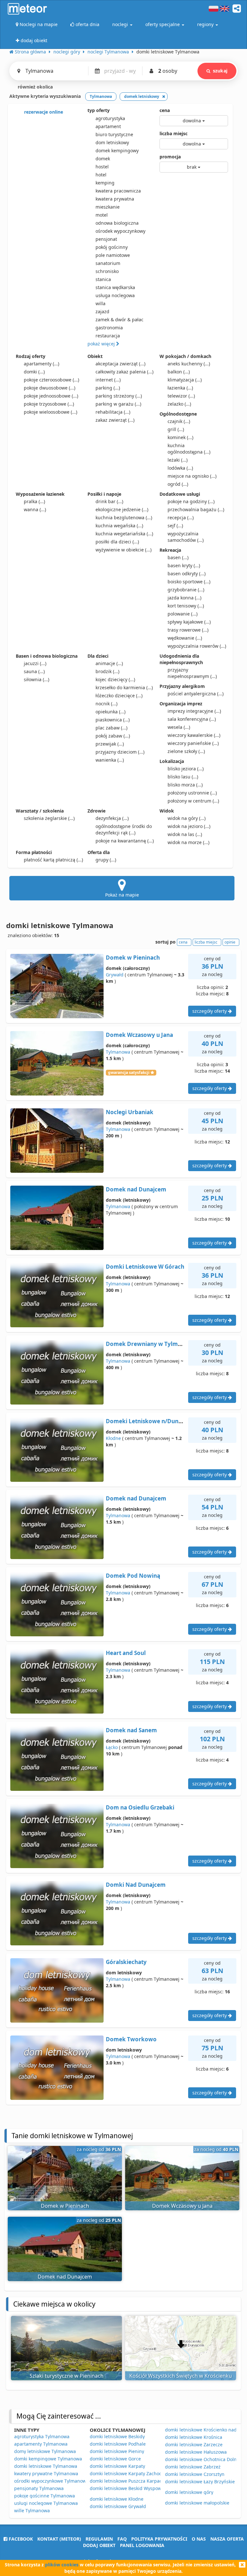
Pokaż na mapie (122, 895)
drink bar (109, 501)
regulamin (99, 2539)
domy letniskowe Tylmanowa (45, 2451)
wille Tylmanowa (32, 2510)
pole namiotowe (113, 255)
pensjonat (106, 239)
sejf (175, 526)
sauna (34, 671)
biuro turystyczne (114, 134)
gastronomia (109, 328)
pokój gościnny (112, 247)
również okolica (35, 87)
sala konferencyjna (192, 719)
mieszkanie (108, 207)
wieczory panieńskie (193, 743)
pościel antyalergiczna (196, 694)
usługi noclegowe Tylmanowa (46, 2503)
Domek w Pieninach (133, 958)
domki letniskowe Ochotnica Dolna (202, 2459)
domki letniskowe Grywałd (118, 2506)
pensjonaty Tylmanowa (39, 2488)
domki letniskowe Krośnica (194, 2437)
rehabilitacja (113, 412)
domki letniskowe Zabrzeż (193, 2467)
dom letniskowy (112, 142)
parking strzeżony (119, 396)
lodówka (180, 468)
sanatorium (108, 263)
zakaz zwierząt (115, 420)
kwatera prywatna (115, 199)
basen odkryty (187, 573)
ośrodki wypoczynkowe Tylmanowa (51, 2481)
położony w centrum (193, 801)
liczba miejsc (174, 133)
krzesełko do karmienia (124, 687)
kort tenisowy (186, 606)
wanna (35, 509)
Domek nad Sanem (131, 1730)
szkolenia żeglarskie (49, 818)
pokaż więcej (102, 344)
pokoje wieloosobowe (50, 412)
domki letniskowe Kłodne (117, 2499)
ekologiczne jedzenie (122, 509)
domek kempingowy (117, 150)
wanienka (110, 760)
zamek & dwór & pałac (119, 320)
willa (101, 303)
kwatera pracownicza (118, 191)
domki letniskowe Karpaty (117, 2466)
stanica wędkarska (115, 287)
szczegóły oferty (210, 1011)
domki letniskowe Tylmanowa (46, 2466)
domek (103, 159)
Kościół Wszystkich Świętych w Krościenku (181, 2376)
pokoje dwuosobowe (50, 388)
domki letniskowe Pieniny (117, 2451)
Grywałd (115, 975)
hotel (101, 175)
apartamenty (41, 364)
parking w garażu (118, 404)
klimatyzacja (185, 380)
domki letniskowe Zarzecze (194, 2444)
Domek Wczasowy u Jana (139, 1035)
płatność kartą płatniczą (53, 860)
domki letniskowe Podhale (118, 2444)
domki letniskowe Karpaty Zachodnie (129, 2473)
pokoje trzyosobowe (49, 404)
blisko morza (185, 785)
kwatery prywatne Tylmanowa (46, 2473)
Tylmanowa (118, 1052)
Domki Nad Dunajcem (136, 1885)
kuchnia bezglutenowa (124, 517)
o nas (199, 2539)
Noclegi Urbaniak (130, 1112)
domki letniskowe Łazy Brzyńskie (200, 2482)
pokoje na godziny (191, 501)
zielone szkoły (186, 751)
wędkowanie (185, 638)
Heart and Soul (126, 1653)
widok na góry (187, 818)
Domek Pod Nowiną (133, 1576)
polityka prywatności (159, 2539)
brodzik (107, 671)
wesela (179, 727)
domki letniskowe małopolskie (197, 2503)
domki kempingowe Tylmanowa (48, 2459)
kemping (105, 183)
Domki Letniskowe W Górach (145, 1267)
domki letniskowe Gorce (115, 2459)
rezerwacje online (43, 112)
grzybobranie (186, 590)
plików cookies (62, 2565)
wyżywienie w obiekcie (123, 550)
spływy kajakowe (189, 622)
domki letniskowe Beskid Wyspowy (127, 2488)
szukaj (220, 71)
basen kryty (184, 565)
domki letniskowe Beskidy (117, 2436)
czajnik (179, 421)
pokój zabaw (113, 736)
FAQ (122, 2539)
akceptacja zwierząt (120, 364)
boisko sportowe (189, 582)
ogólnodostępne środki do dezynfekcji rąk (124, 829)
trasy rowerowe (188, 630)
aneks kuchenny (189, 364)
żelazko (179, 404)
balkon (179, 372)
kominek (180, 437)
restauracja (108, 336)
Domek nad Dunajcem (136, 1189)
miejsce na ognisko (192, 476)
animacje (109, 663)
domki (34, 372)
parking (108, 388)
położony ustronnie (192, 793)
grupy (106, 860)
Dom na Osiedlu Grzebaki (140, 1807)
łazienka (180, 388)
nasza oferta (227, 2539)
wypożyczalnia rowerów (197, 646)
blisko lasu (183, 777)
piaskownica (113, 720)
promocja (170, 157)
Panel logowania (142, 2545)
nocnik (106, 704)
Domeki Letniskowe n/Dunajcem (150, 1421)
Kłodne (113, 1438)
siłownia (37, 679)
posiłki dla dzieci (117, 542)
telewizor (181, 396)
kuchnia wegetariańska (124, 534)
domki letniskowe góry (189, 2492)
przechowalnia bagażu (196, 509)
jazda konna (184, 598)
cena (165, 110)
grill (176, 429)
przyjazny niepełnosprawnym (192, 673)
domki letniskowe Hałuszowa (196, 2452)
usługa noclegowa (115, 295)
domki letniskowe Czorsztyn (195, 2474)
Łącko (112, 1747)
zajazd (102, 311)
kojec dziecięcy (115, 679)
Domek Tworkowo (131, 2039)
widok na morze (188, 842)
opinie (230, 942)
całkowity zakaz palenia (124, 372)
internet (108, 380)
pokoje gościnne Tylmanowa (45, 2496)
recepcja (181, 517)
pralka (34, 501)
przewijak (110, 744)
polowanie (183, 614)
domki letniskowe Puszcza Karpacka (128, 2481)
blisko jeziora (186, 769)
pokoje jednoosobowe (51, 396)
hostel (102, 167)
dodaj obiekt (99, 2545)
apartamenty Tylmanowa (41, 2444)
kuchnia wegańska (119, 526)
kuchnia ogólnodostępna (189, 449)
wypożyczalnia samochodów (186, 537)
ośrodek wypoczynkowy (120, 231)
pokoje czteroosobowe (51, 380)
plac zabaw (111, 728)
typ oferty (99, 110)
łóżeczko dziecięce (119, 696)
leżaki (178, 460)
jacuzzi (35, 663)
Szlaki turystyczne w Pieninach (67, 2376)
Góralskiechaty (126, 1962)
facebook (20, 2539)
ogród (178, 484)
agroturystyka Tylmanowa (42, 2436)
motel (102, 215)
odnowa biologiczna (117, 223)
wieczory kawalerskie (194, 735)
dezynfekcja (112, 818)
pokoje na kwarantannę (125, 841)
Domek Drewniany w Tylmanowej (152, 1344)
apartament (108, 126)
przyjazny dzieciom (120, 752)
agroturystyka (110, 118)
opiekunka (110, 712)
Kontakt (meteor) (59, 2539)
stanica (103, 279)
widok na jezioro (189, 826)
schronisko (107, 271)
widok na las (185, 834)
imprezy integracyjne (194, 711)
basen (178, 557)
